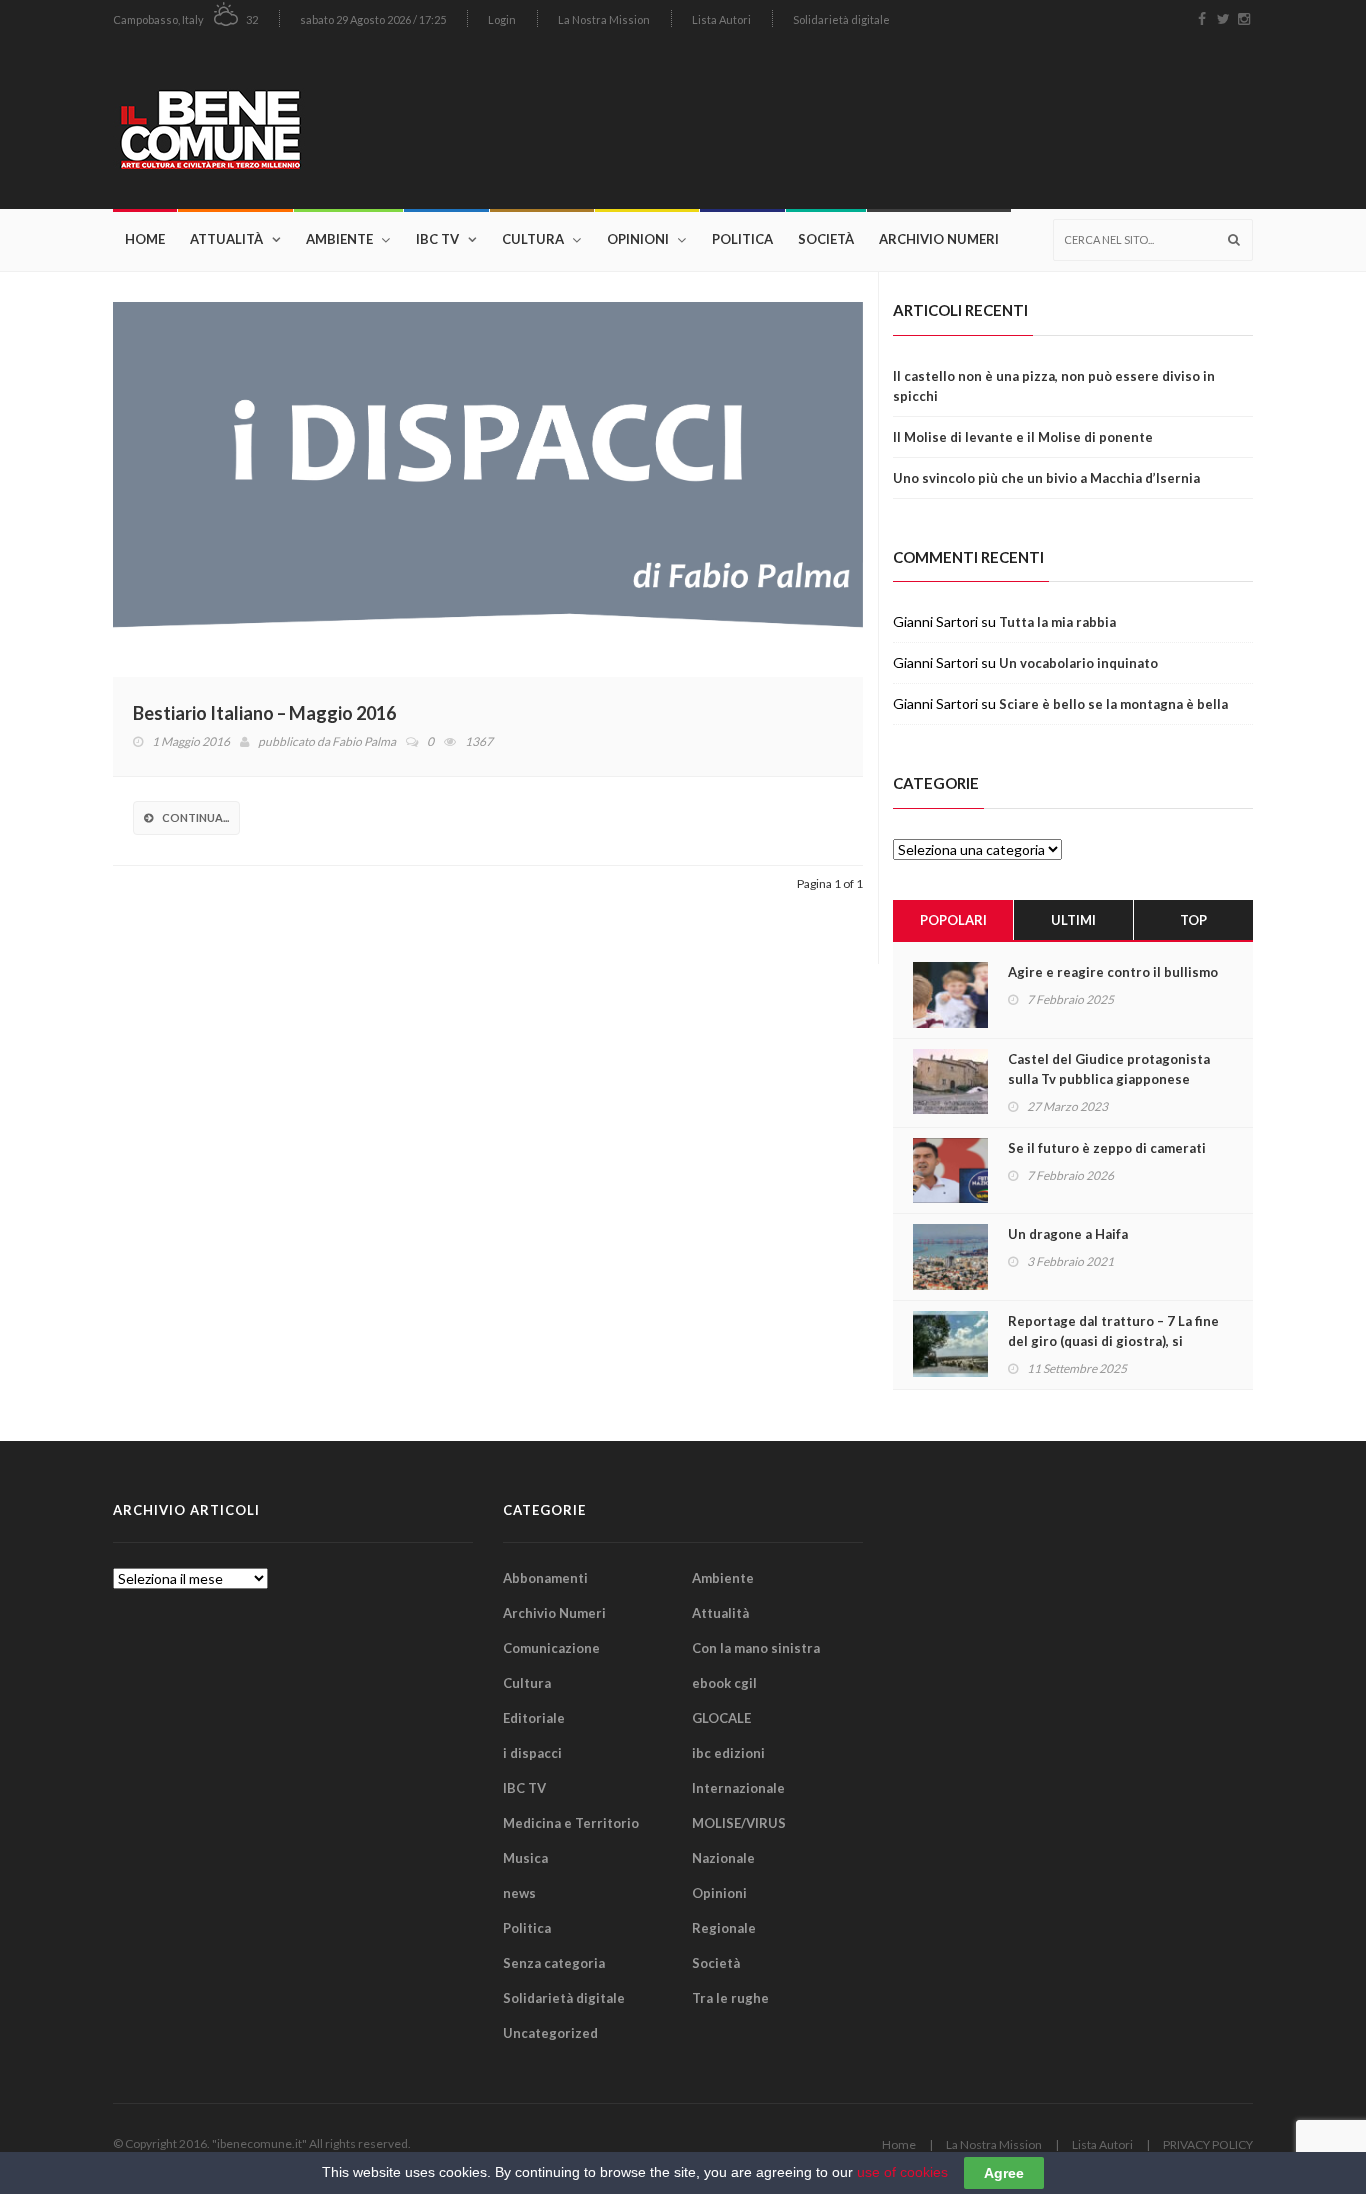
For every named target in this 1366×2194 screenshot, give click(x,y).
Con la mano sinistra (756, 1648)
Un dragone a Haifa (1068, 1234)
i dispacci (532, 1753)
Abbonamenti (545, 1578)
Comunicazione (551, 1648)
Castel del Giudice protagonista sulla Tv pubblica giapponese (1109, 1069)
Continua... (195, 817)
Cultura (533, 239)
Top (1193, 920)
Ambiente (339, 239)
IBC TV (437, 239)
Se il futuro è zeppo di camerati (1107, 1148)
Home (145, 239)
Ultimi (1073, 920)
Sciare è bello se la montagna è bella (1113, 704)
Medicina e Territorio (571, 1823)
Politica (742, 239)
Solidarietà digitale (841, 19)
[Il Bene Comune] (270, 123)
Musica (525, 1858)
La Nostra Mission (604, 19)
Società (826, 239)
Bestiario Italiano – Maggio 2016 (264, 713)
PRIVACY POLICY (1208, 2144)
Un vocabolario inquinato (1078, 663)
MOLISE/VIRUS (739, 1823)
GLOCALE (721, 1718)
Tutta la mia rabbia (1057, 622)
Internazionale (738, 1788)
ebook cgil (724, 1683)
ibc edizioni (728, 1753)
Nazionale (723, 1858)
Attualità (226, 239)
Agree (1004, 2173)
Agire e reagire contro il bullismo (1113, 972)
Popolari (953, 920)
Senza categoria (554, 1963)
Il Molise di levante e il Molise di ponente (1023, 437)
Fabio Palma (364, 741)
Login (502, 19)
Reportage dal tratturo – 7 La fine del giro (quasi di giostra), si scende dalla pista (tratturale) (1113, 1341)
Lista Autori (721, 19)
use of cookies (902, 2172)
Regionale (724, 1928)
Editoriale (534, 1718)
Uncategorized (550, 2033)
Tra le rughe (730, 1998)
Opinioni (638, 239)
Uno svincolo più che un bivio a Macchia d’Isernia (1046, 478)
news (519, 1893)
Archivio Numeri (939, 239)
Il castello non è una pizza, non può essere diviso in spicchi (1054, 386)
